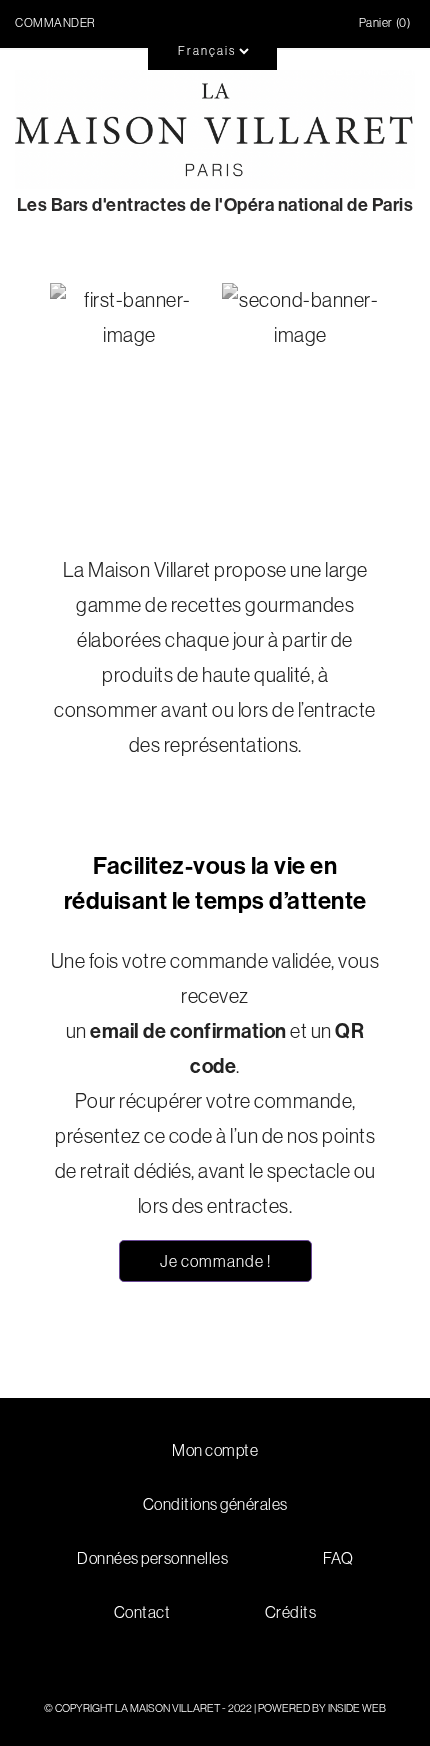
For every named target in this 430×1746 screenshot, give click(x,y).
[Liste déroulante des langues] (179, 34)
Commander (55, 23)
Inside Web (357, 1708)
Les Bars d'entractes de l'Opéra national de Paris (215, 206)
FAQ (338, 1558)
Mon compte (215, 1450)
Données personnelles (152, 1558)
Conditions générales (215, 1504)
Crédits (291, 1612)
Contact (142, 1612)
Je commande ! (215, 1261)
